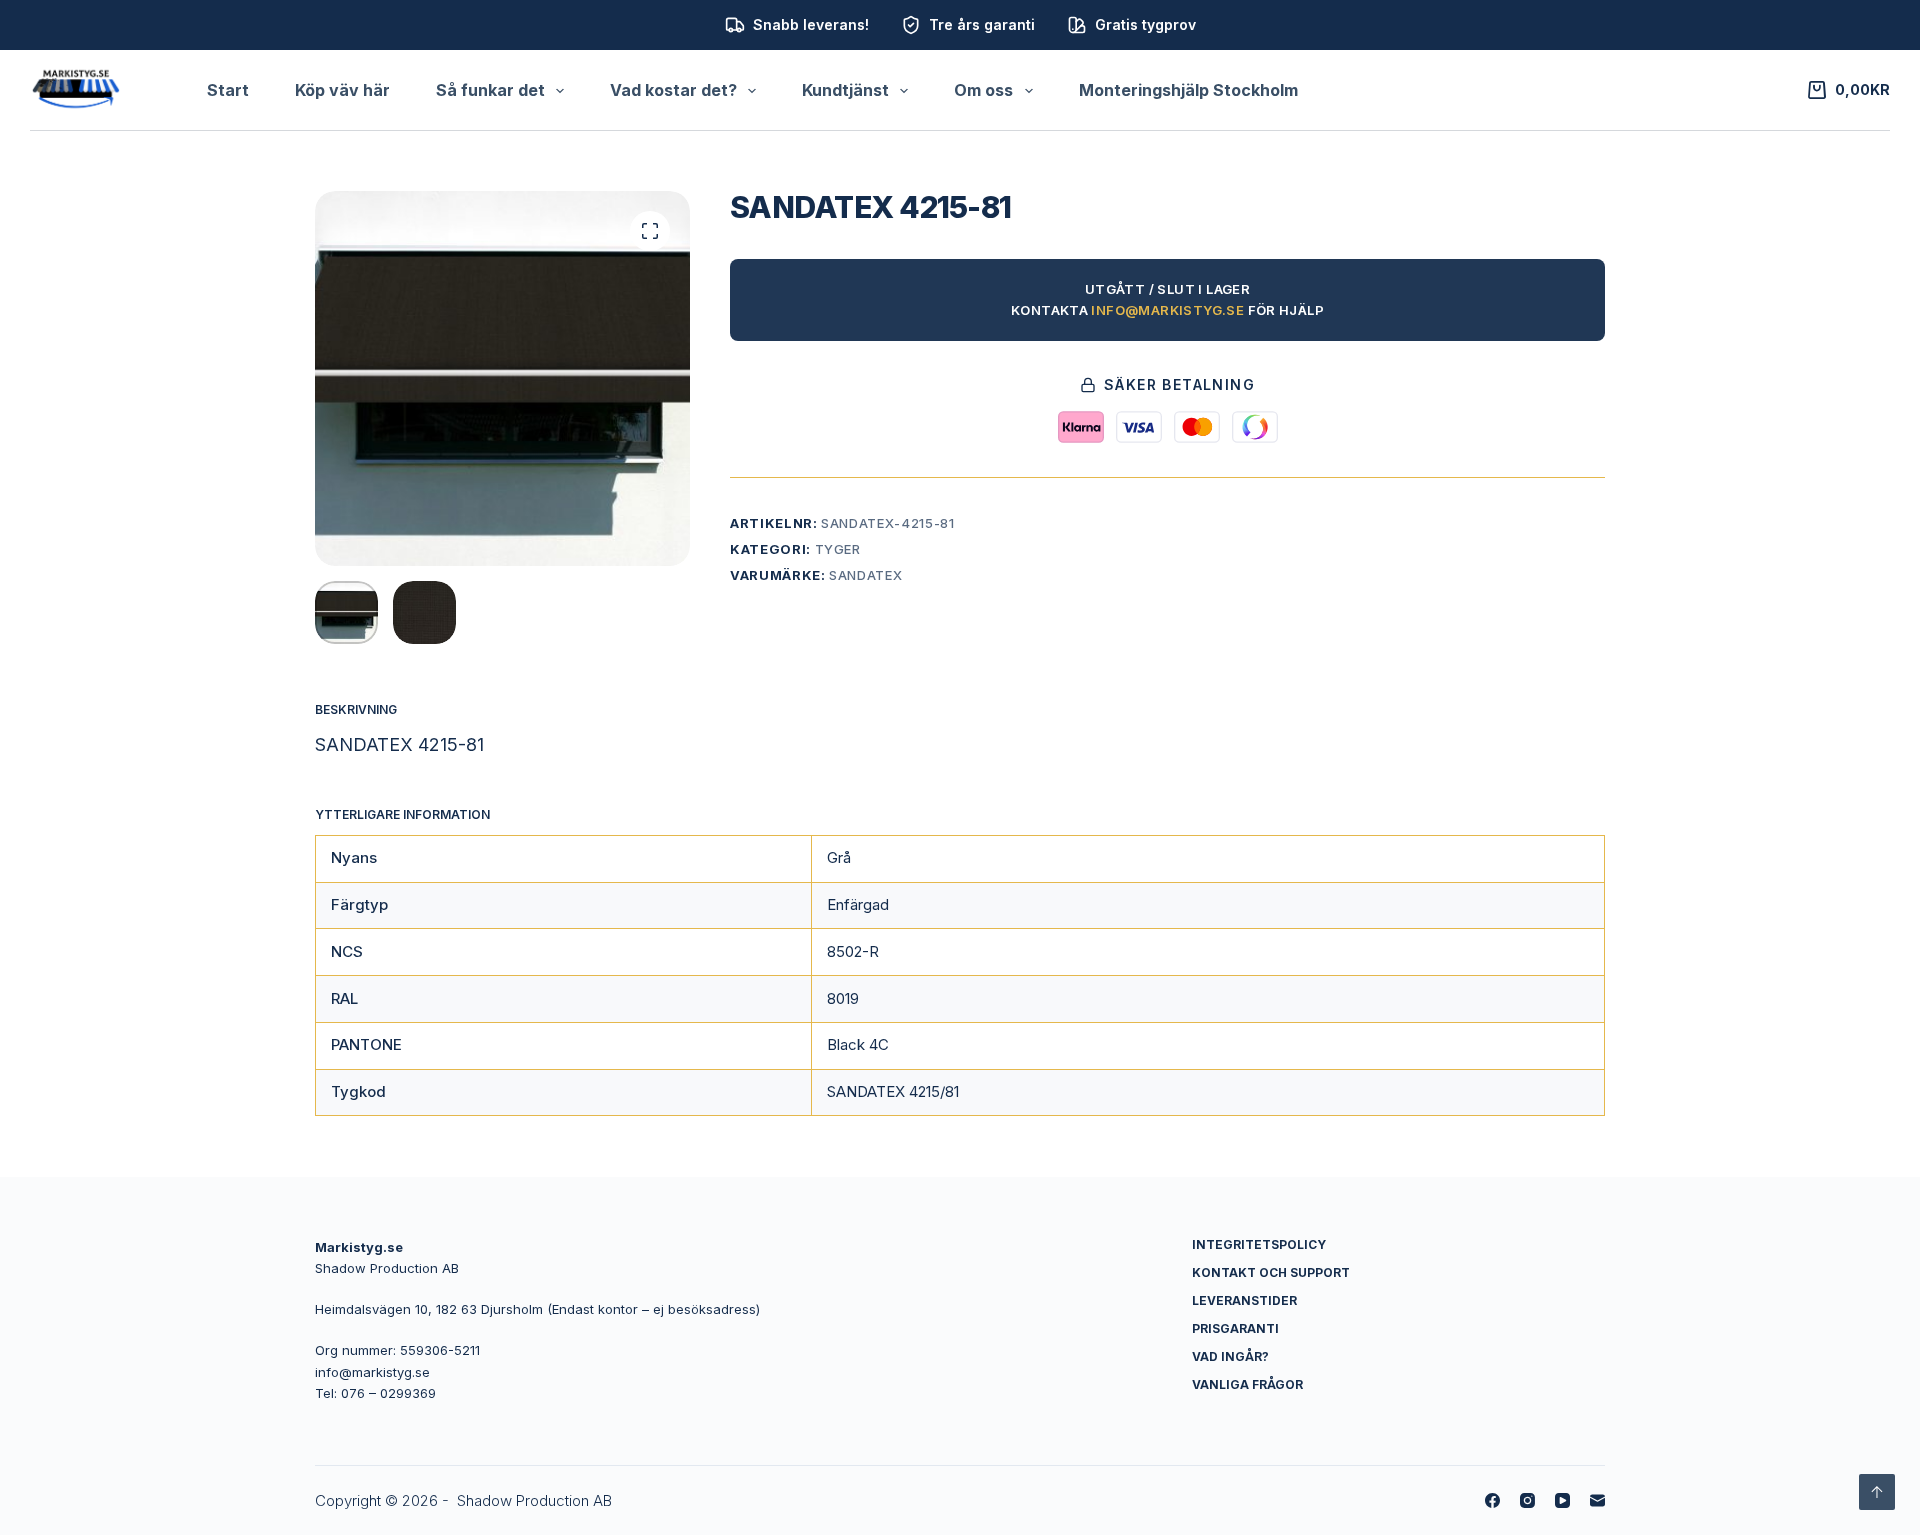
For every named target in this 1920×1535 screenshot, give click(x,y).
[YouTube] (1562, 1500)
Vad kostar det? (673, 90)
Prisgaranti (1235, 1328)
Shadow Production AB (534, 1500)
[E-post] (1597, 1500)
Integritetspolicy (1259, 1244)
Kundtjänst (845, 90)
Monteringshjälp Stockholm (1188, 90)
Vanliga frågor (1247, 1384)
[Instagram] (1527, 1500)
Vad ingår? (1230, 1356)
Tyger (838, 549)
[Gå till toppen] (1877, 1492)
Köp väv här (342, 90)
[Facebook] (1492, 1500)
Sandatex (865, 575)
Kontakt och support (1271, 1272)
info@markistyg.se (1167, 310)
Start (228, 90)
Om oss (983, 90)
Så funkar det (490, 90)
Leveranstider (1244, 1300)
